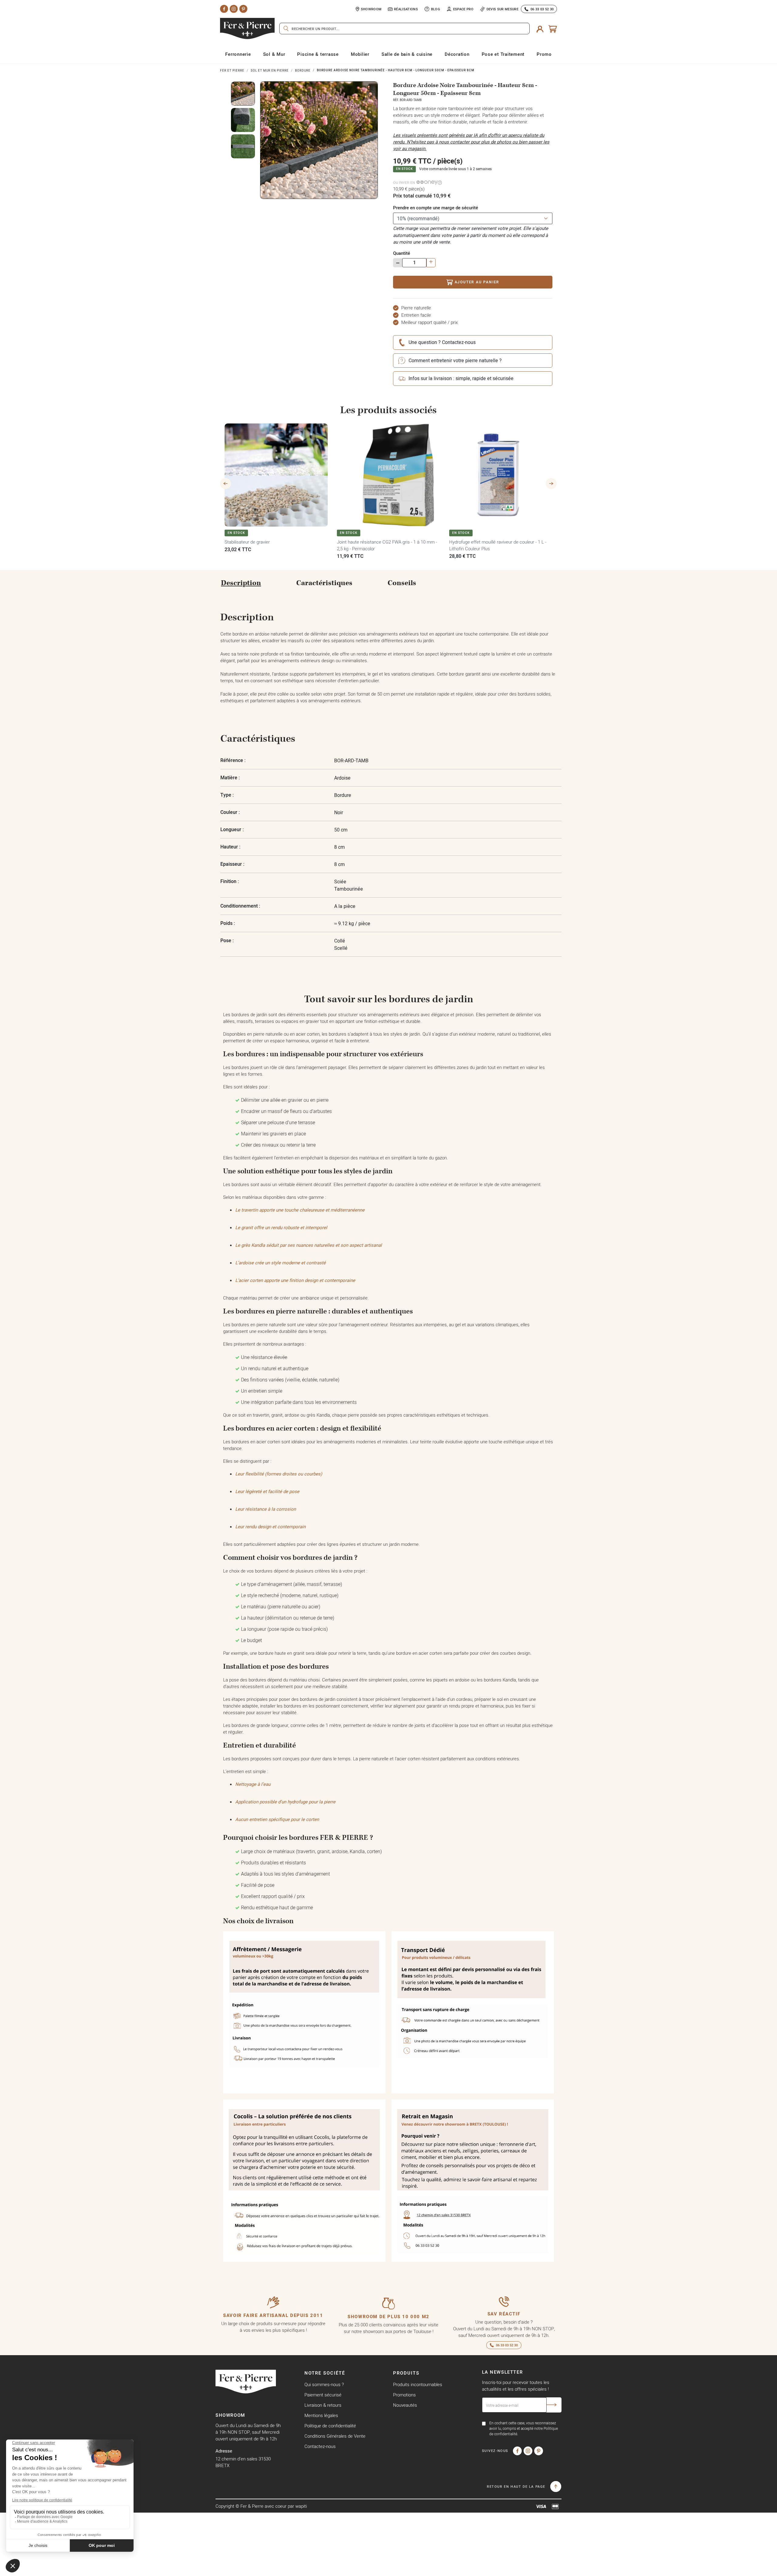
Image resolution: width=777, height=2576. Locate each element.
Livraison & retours (323, 2405)
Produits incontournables (418, 2384)
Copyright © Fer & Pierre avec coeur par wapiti (261, 2506)
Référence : (233, 760)
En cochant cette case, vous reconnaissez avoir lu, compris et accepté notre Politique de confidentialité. (524, 2428)
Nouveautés (405, 2405)
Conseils (402, 583)
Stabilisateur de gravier (247, 542)
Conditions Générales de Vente (335, 2436)
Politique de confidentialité (330, 2426)
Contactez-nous (320, 2446)
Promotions (404, 2395)
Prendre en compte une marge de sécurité (436, 208)
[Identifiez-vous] (540, 29)
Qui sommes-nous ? (324, 2384)
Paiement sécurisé (323, 2395)
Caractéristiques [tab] (324, 583)
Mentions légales (321, 2415)
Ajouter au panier (477, 282)
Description (241, 583)
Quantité (402, 253)
